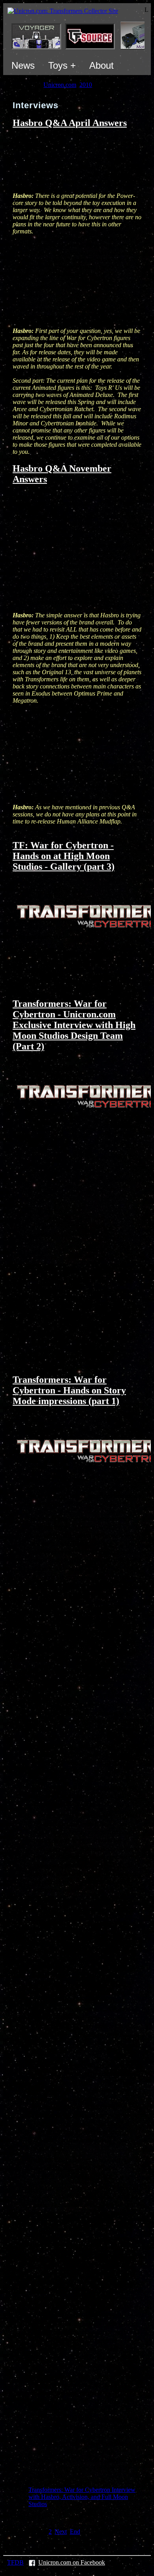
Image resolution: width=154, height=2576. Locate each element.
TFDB (15, 2562)
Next (61, 2532)
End (75, 2532)
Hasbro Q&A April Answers (70, 123)
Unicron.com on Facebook (72, 2562)
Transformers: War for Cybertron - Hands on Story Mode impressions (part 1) (69, 1390)
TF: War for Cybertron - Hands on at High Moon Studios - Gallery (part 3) (64, 856)
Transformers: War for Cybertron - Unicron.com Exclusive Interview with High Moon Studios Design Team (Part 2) (74, 1025)
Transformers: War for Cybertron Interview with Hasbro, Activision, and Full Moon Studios (82, 2497)
